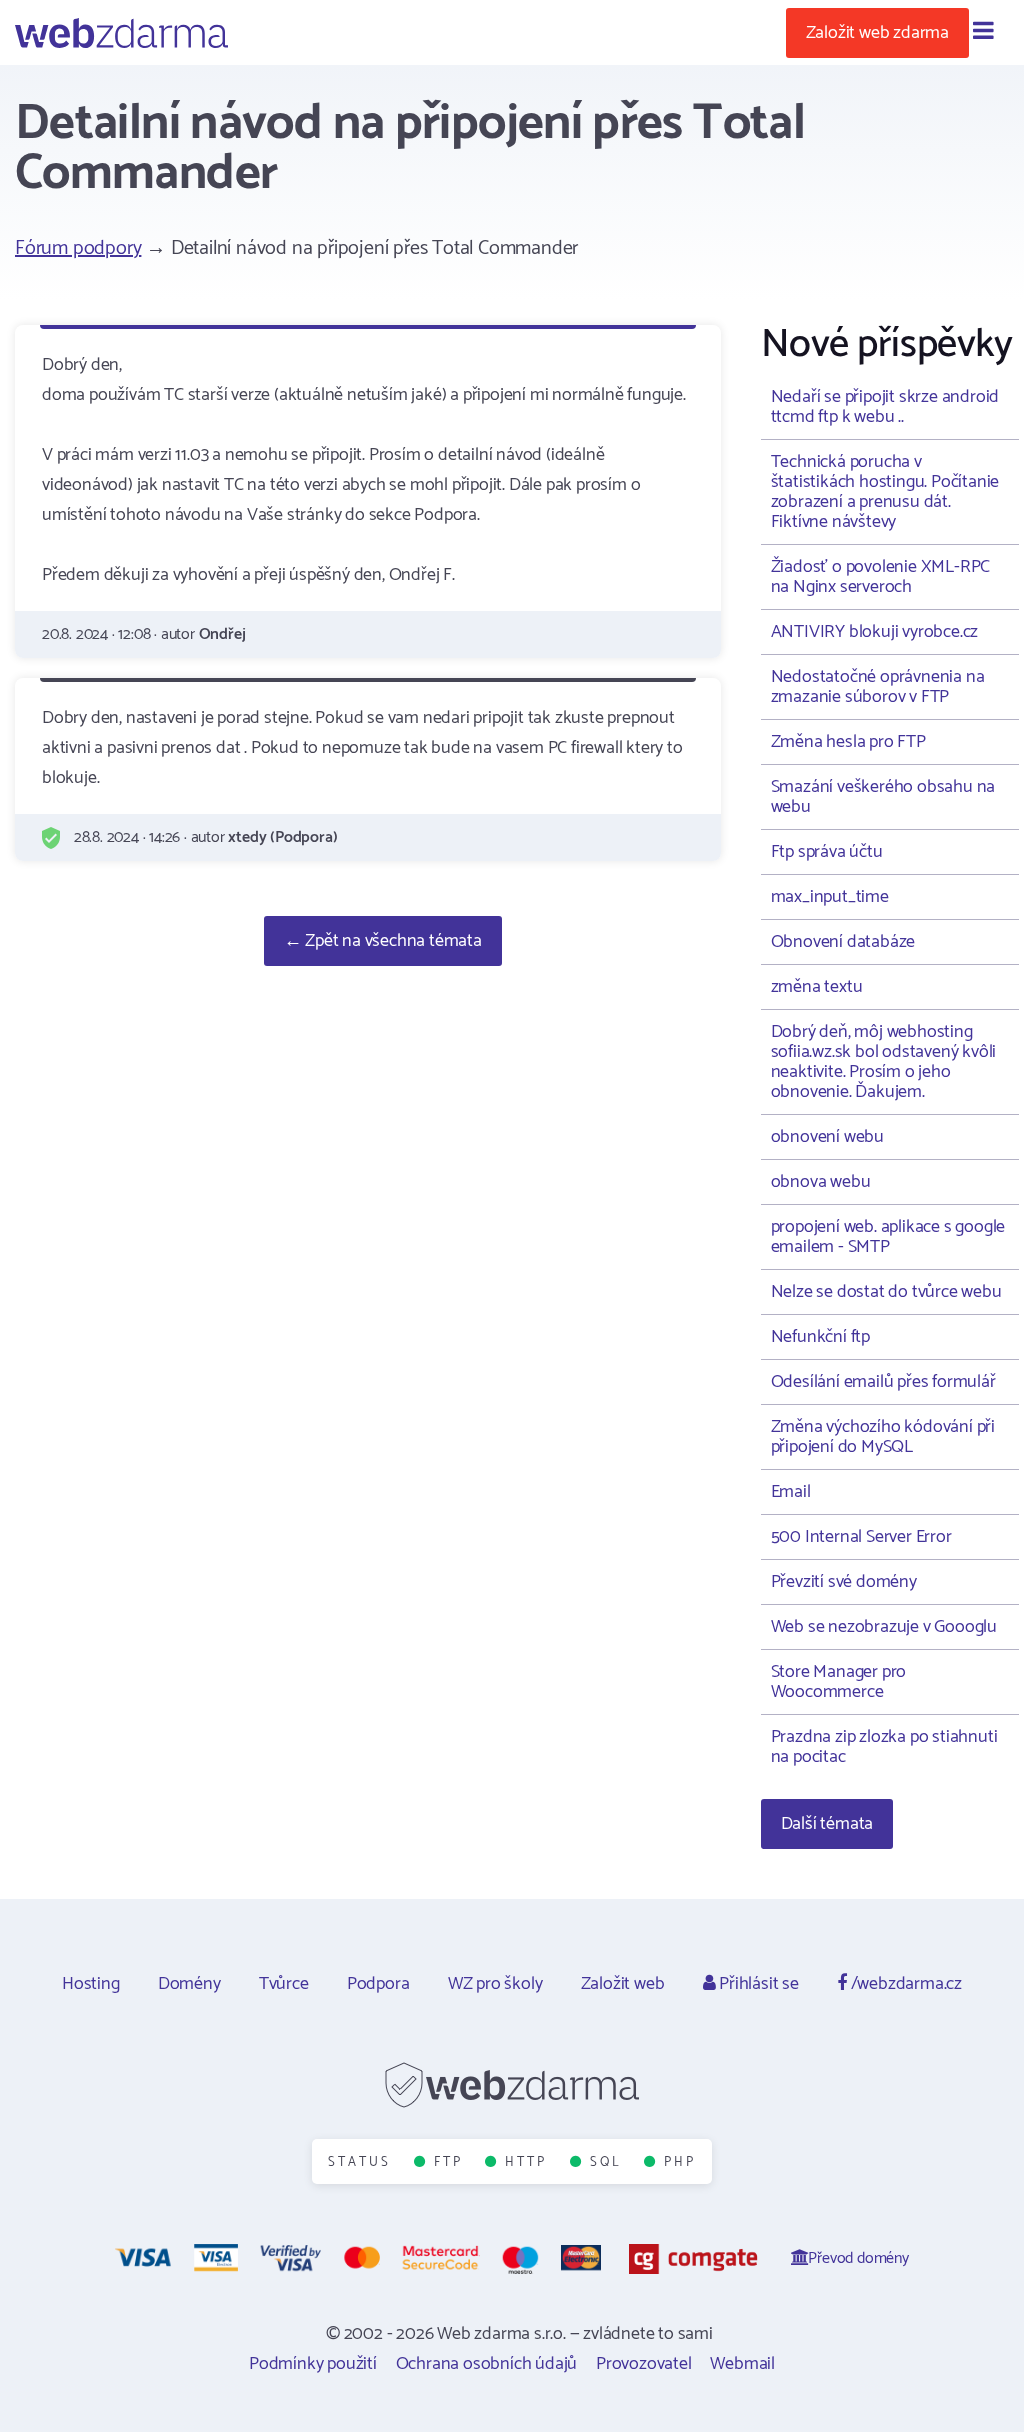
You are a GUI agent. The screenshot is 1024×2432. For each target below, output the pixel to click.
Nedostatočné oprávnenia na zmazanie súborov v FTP (878, 687)
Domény (189, 1984)
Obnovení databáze (843, 942)
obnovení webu (827, 1137)
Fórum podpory (78, 248)
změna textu (817, 987)
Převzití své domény (844, 1582)
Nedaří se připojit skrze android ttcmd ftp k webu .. (885, 407)
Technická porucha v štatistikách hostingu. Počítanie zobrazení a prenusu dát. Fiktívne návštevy (885, 492)
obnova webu (821, 1182)
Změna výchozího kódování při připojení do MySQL (883, 1437)
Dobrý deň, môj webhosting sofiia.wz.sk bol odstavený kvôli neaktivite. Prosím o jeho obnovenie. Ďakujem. (884, 1062)
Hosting (91, 1984)
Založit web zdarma (877, 33)
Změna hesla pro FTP (848, 742)
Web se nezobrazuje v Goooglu (884, 1627)
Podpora (378, 1984)
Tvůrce (284, 1984)
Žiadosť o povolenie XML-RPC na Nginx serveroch (881, 577)
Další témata (827, 1824)
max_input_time (830, 897)
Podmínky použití (313, 2364)
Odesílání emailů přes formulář (883, 1382)
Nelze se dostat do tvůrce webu (886, 1292)
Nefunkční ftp (820, 1337)
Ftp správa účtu (827, 852)
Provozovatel (644, 2364)
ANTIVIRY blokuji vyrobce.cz (875, 632)
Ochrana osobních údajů (487, 2364)
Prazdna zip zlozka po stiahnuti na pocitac (884, 1747)
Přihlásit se (756, 1984)
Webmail (742, 2364)
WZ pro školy (495, 1984)
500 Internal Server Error (861, 1537)
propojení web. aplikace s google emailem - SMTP (888, 1237)
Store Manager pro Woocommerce (839, 1682)
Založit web (623, 1984)
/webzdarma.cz (904, 1984)
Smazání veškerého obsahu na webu (883, 797)
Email (791, 1492)
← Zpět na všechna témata (383, 941)
